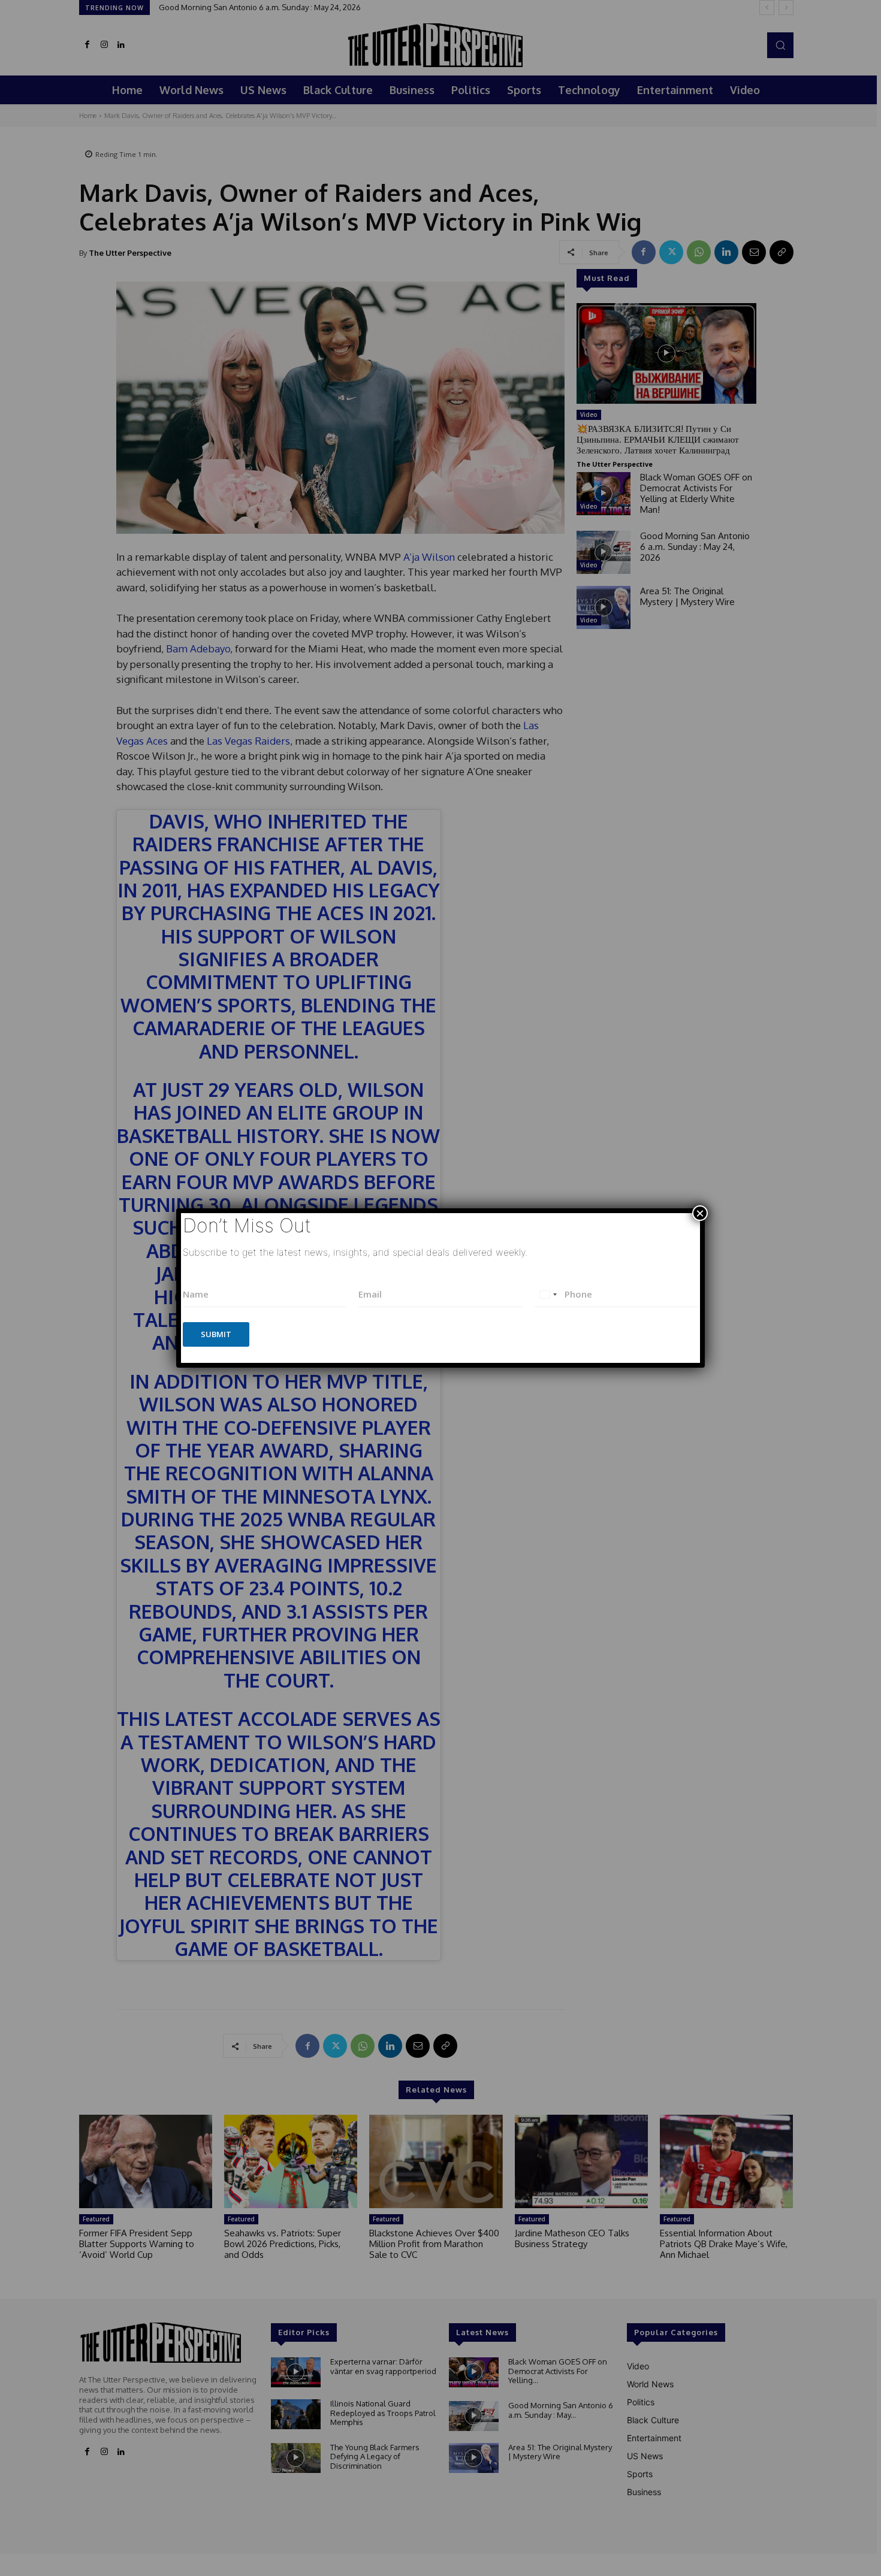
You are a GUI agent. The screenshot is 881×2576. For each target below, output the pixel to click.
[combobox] (548, 1294)
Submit (216, 1334)
